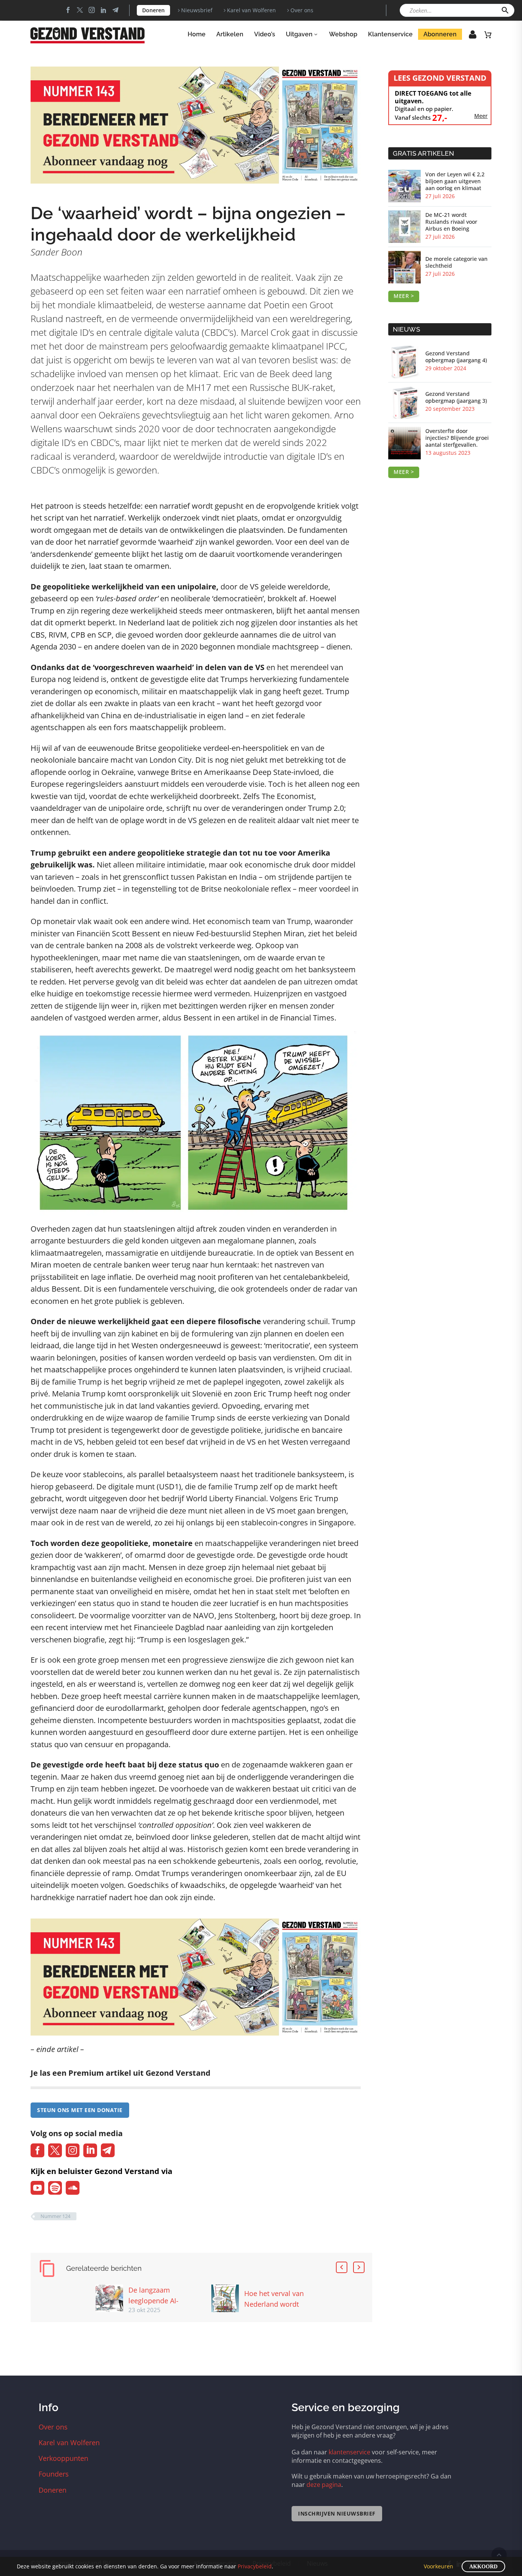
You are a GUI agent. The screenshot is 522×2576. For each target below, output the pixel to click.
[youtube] (37, 2188)
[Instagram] (92, 10)
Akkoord (483, 2567)
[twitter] (55, 2150)
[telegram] (108, 2150)
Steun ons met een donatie (80, 2110)
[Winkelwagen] (488, 34)
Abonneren (440, 34)
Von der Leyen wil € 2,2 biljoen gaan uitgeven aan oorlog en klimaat (455, 181)
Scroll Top (499, 2555)
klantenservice (349, 2452)
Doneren (153, 10)
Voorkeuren (439, 2566)
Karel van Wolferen (251, 10)
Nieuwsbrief (197, 10)
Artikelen (230, 34)
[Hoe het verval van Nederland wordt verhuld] (228, 2298)
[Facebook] (68, 10)
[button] (505, 10)
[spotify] (55, 2188)
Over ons (302, 10)
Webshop (343, 34)
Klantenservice (390, 34)
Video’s (265, 34)
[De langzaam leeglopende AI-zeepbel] (112, 2299)
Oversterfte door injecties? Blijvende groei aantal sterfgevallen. (457, 438)
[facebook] (37, 2150)
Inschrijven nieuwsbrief (337, 2513)
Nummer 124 (55, 2216)
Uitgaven (299, 34)
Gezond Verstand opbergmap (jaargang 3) (456, 397)
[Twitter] (80, 10)
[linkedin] (90, 2150)
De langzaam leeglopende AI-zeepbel (153, 2301)
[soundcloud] (73, 2188)
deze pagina (324, 2485)
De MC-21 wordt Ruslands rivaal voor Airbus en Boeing (451, 222)
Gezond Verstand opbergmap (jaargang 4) (456, 357)
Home (197, 34)
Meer (481, 116)
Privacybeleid (255, 2566)
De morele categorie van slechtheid (456, 262)
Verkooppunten (63, 2458)
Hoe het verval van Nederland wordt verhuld (274, 2304)
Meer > (404, 296)
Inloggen (467, 37)
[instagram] (73, 2150)
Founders (54, 2474)
